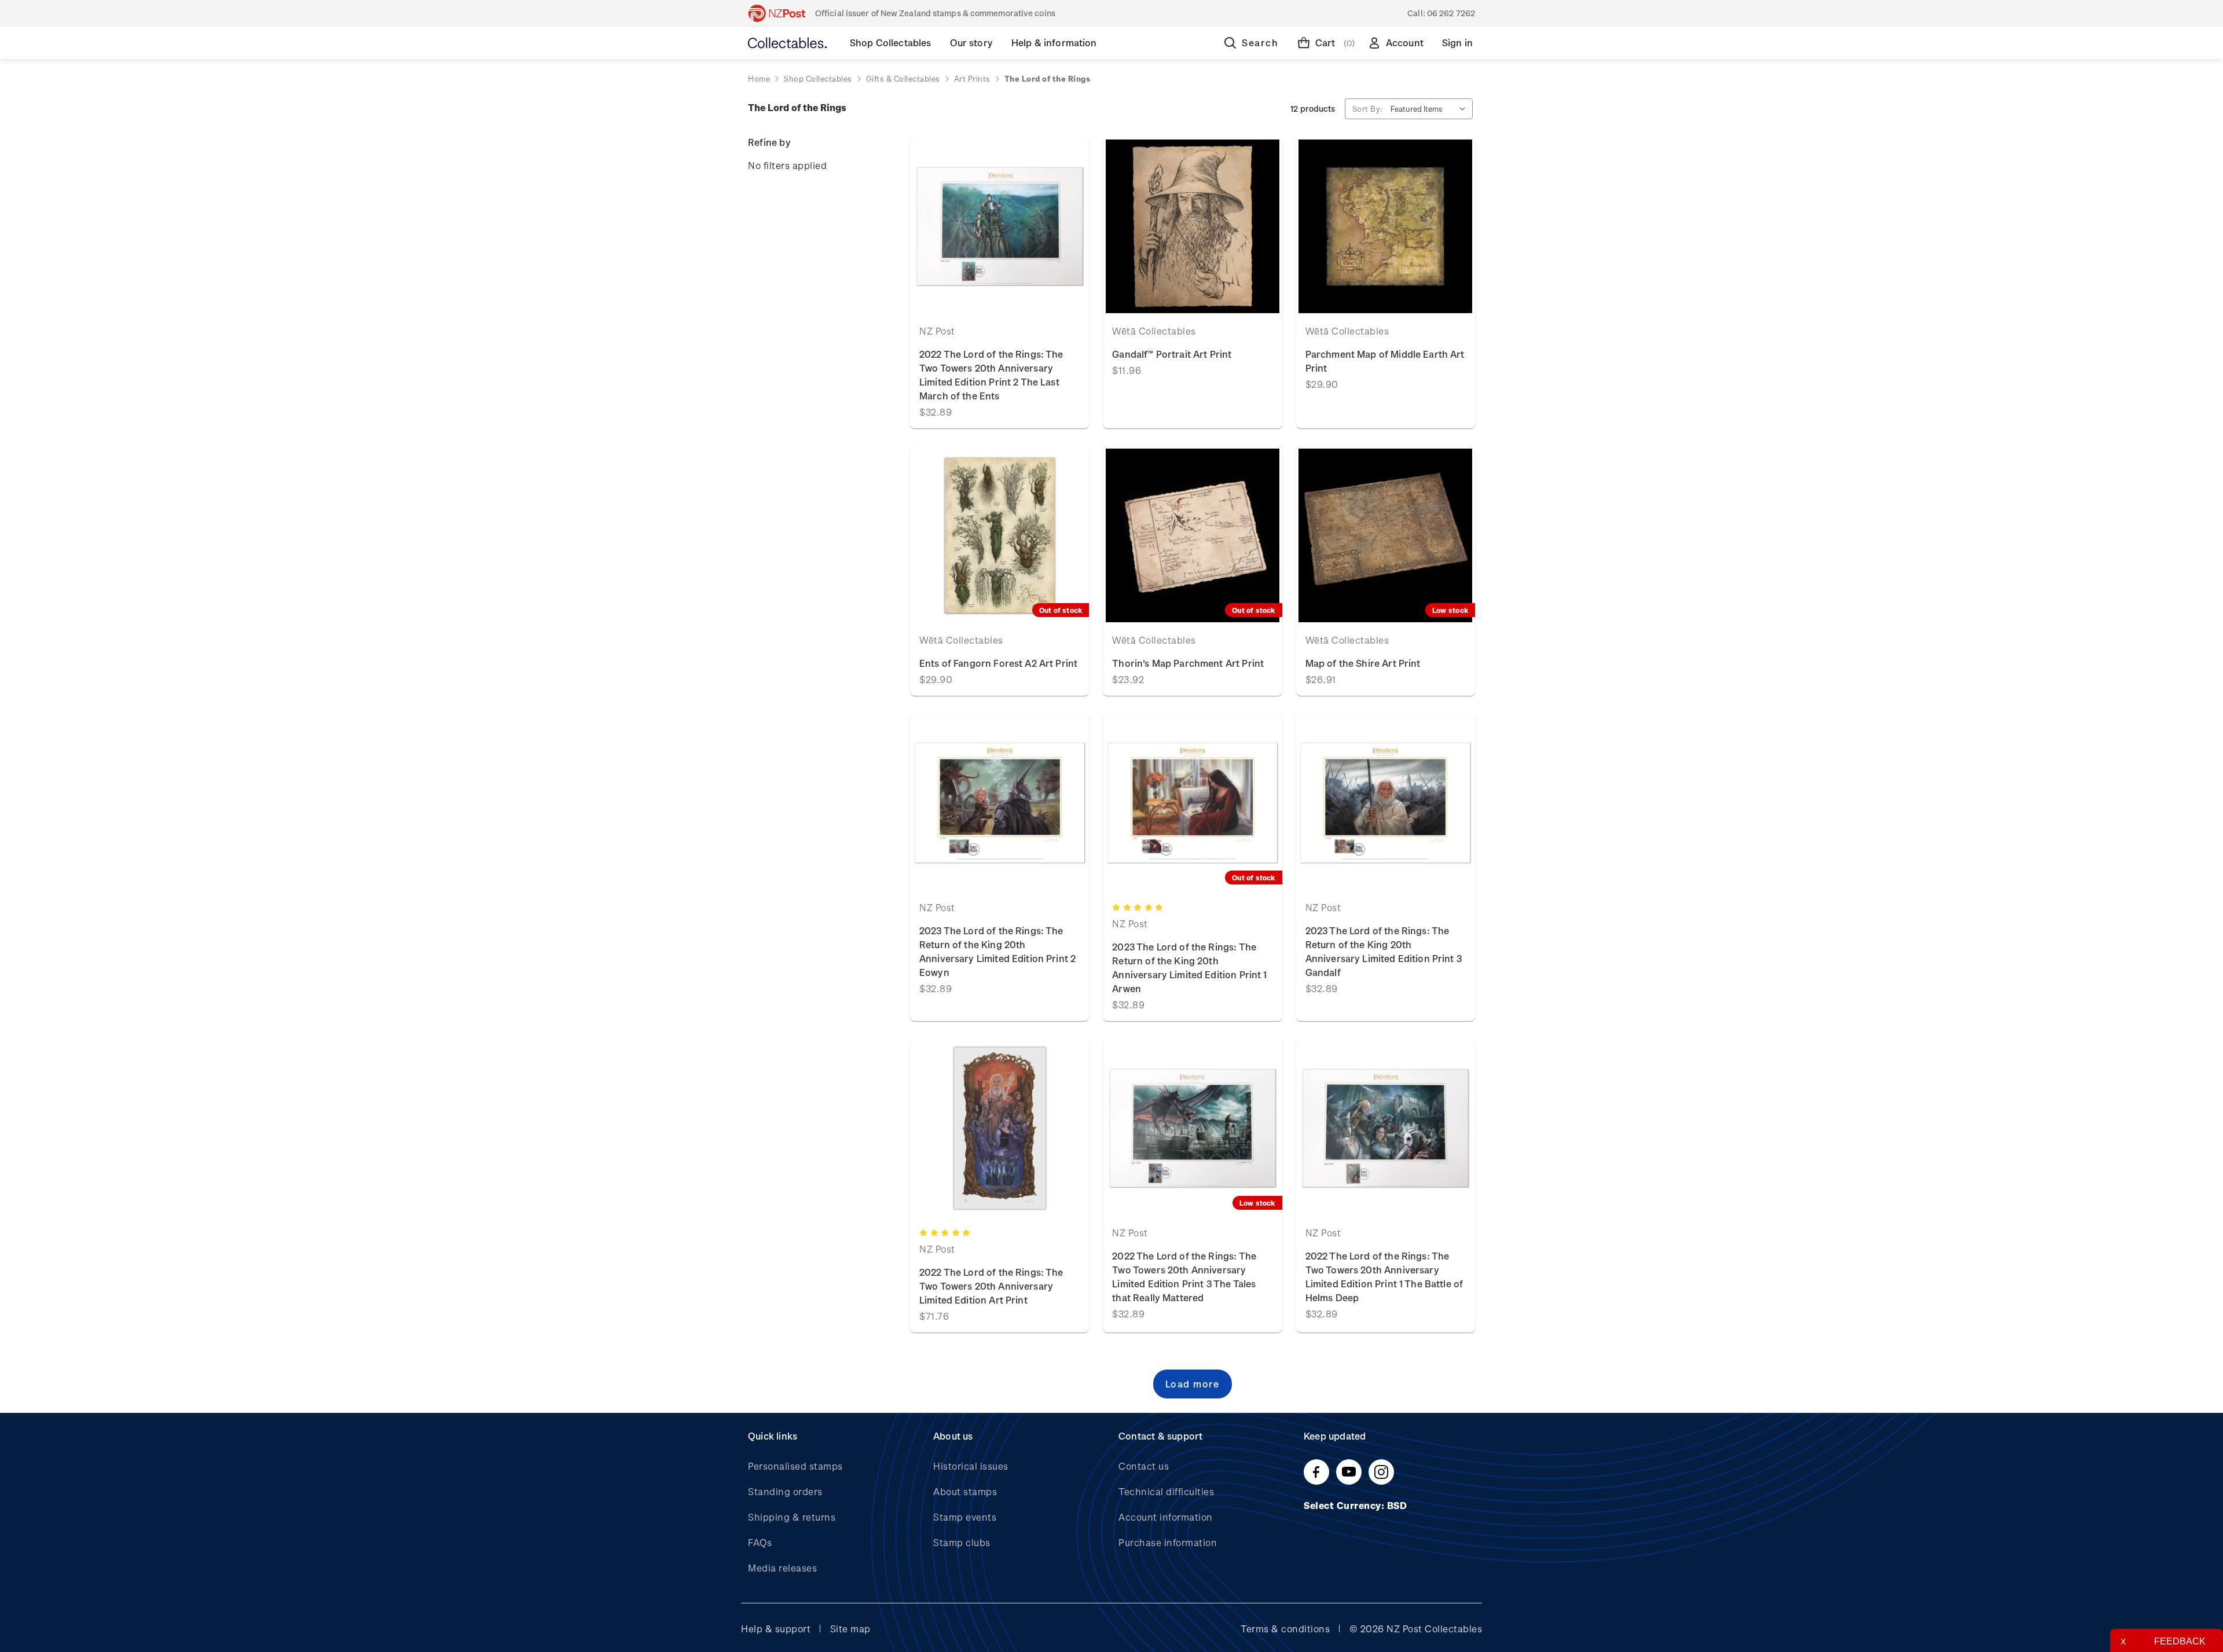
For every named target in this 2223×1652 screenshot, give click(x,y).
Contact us (1144, 1466)
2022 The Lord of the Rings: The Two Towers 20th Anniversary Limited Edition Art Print (991, 1286)
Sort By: (1368, 109)
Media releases (782, 1568)
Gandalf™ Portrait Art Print (1172, 354)
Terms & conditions (1285, 1629)
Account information (1166, 1517)
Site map (850, 1629)
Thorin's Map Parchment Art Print (1188, 663)
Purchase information (1168, 1542)
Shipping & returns (792, 1517)
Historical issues (971, 1466)
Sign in (1457, 43)
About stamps (965, 1491)
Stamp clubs (962, 1542)
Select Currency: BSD (1357, 1505)
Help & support (776, 1629)
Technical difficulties (1166, 1491)
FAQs (760, 1542)
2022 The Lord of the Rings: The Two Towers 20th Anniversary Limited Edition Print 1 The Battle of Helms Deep (1384, 1277)
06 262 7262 (1451, 13)
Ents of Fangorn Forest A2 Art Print (998, 663)
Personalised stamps (795, 1466)
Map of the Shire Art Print (1363, 663)
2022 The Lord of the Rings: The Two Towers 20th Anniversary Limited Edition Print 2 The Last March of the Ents (991, 375)
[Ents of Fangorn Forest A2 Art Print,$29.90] (999, 535)
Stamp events (965, 1517)
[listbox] (1430, 109)
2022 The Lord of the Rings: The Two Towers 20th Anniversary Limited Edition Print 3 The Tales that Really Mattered (1184, 1277)
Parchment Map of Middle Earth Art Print (1385, 361)
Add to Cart (999, 226)
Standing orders (785, 1491)
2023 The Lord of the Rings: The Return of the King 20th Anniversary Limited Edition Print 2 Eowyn (997, 951)
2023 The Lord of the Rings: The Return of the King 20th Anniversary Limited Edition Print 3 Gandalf (1384, 951)
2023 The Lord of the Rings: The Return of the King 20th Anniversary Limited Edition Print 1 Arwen (1189, 968)
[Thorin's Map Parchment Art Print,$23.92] (1192, 535)
